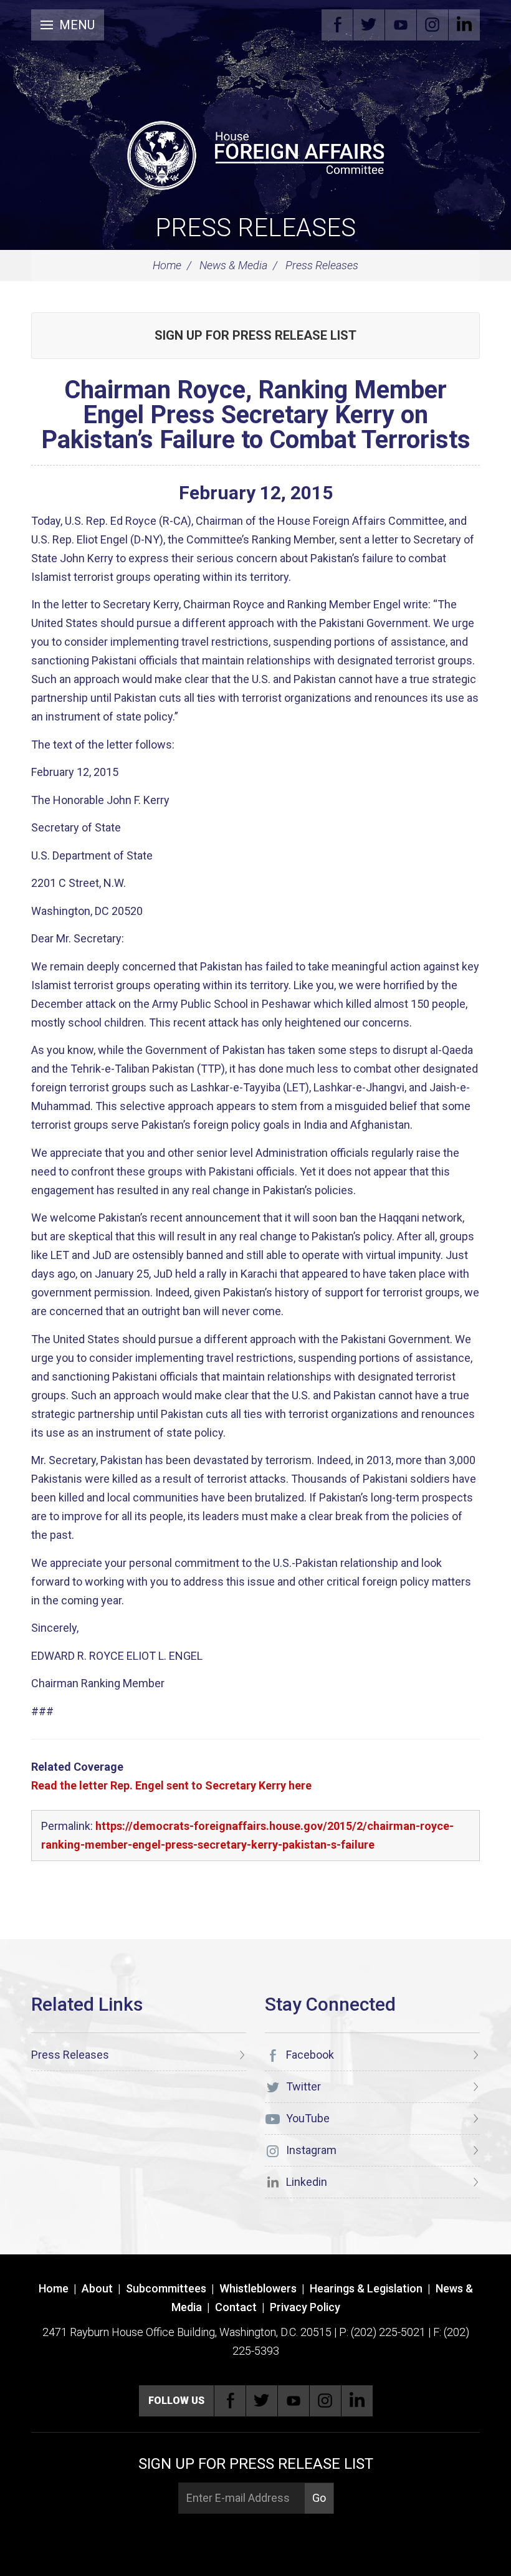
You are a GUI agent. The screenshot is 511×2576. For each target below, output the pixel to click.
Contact (236, 2307)
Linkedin (464, 25)
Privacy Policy (305, 2307)
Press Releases (255, 228)
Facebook (337, 25)
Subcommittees (166, 2288)
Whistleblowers (258, 2288)
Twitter (369, 25)
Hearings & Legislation (366, 2288)
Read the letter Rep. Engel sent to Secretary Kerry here (171, 1785)
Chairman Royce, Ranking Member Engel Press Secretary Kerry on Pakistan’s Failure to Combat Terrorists (256, 415)
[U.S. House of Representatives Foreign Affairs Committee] (255, 153)
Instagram (432, 25)
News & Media (233, 265)
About (97, 2288)
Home (167, 265)
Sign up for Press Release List (255, 335)
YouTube (401, 25)
